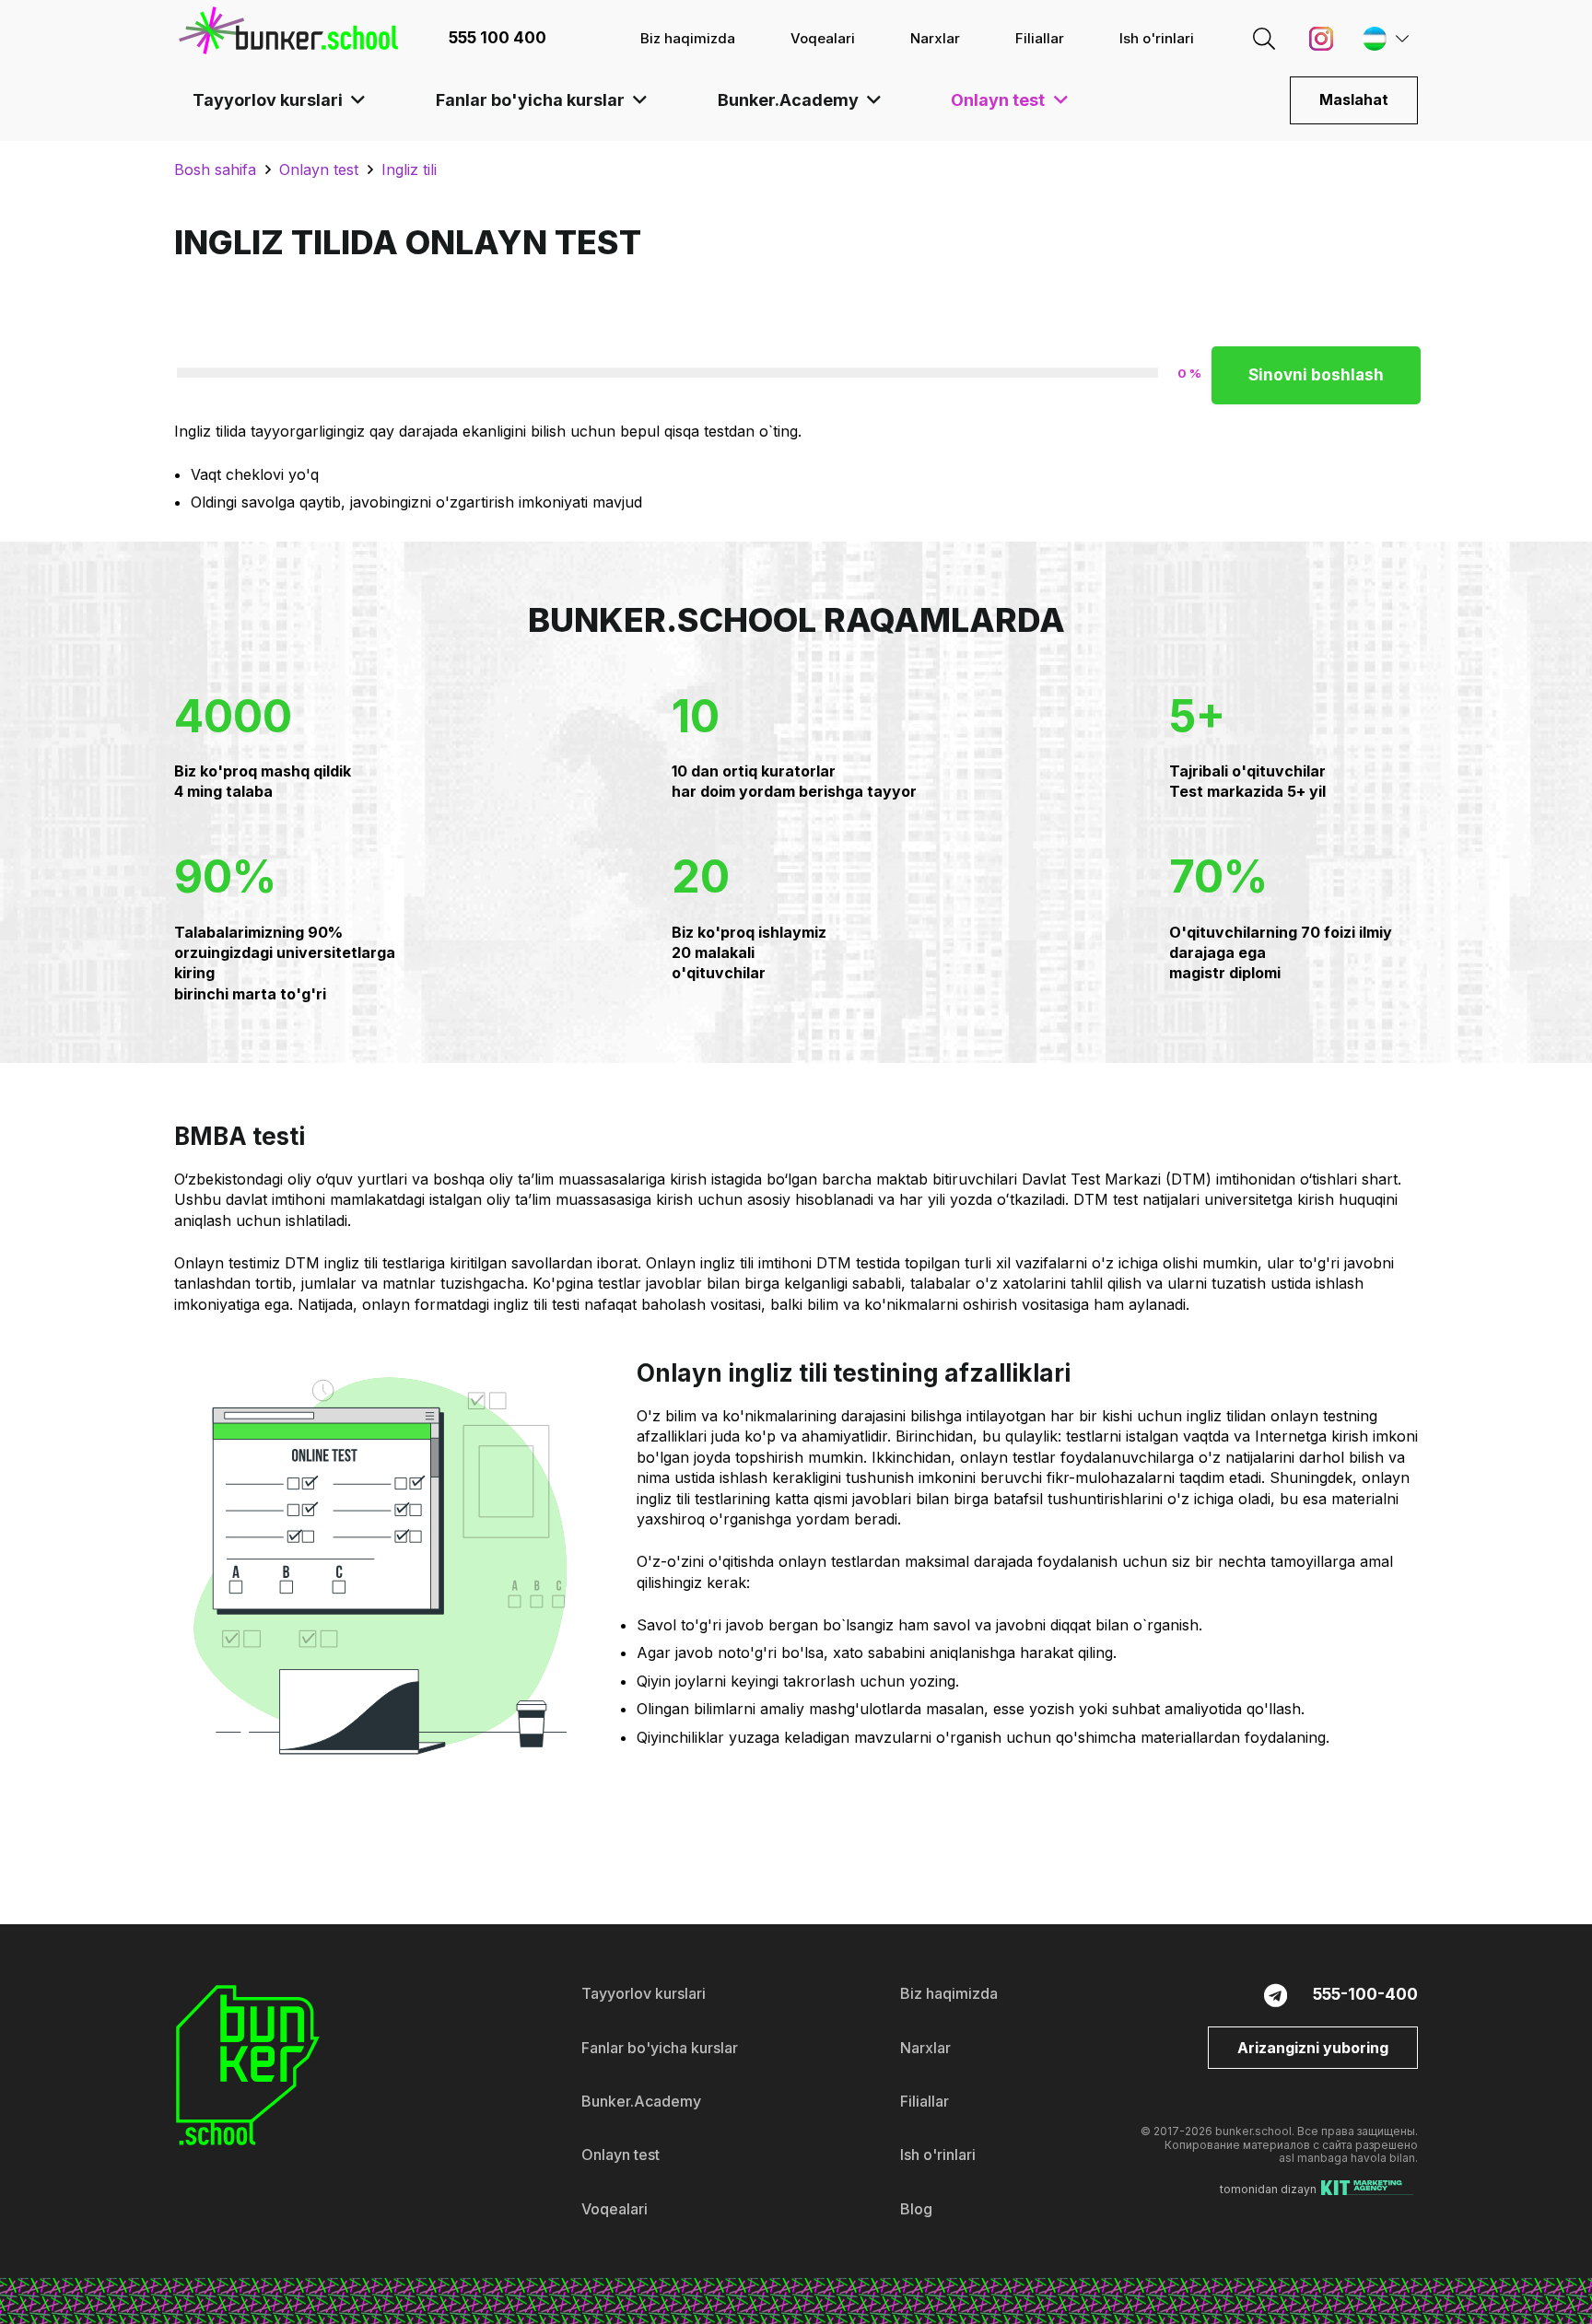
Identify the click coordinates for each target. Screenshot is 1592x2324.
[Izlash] (1264, 38)
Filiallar (925, 2101)
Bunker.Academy (641, 2101)
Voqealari (615, 2209)
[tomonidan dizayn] (1367, 2190)
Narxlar (925, 2048)
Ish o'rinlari (938, 2155)
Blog (916, 2209)
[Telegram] (1276, 1995)
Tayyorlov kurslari (644, 1993)
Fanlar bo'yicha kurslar (660, 2048)
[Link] (288, 30)
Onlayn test (620, 2155)
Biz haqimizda (949, 1993)
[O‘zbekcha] (1381, 39)
